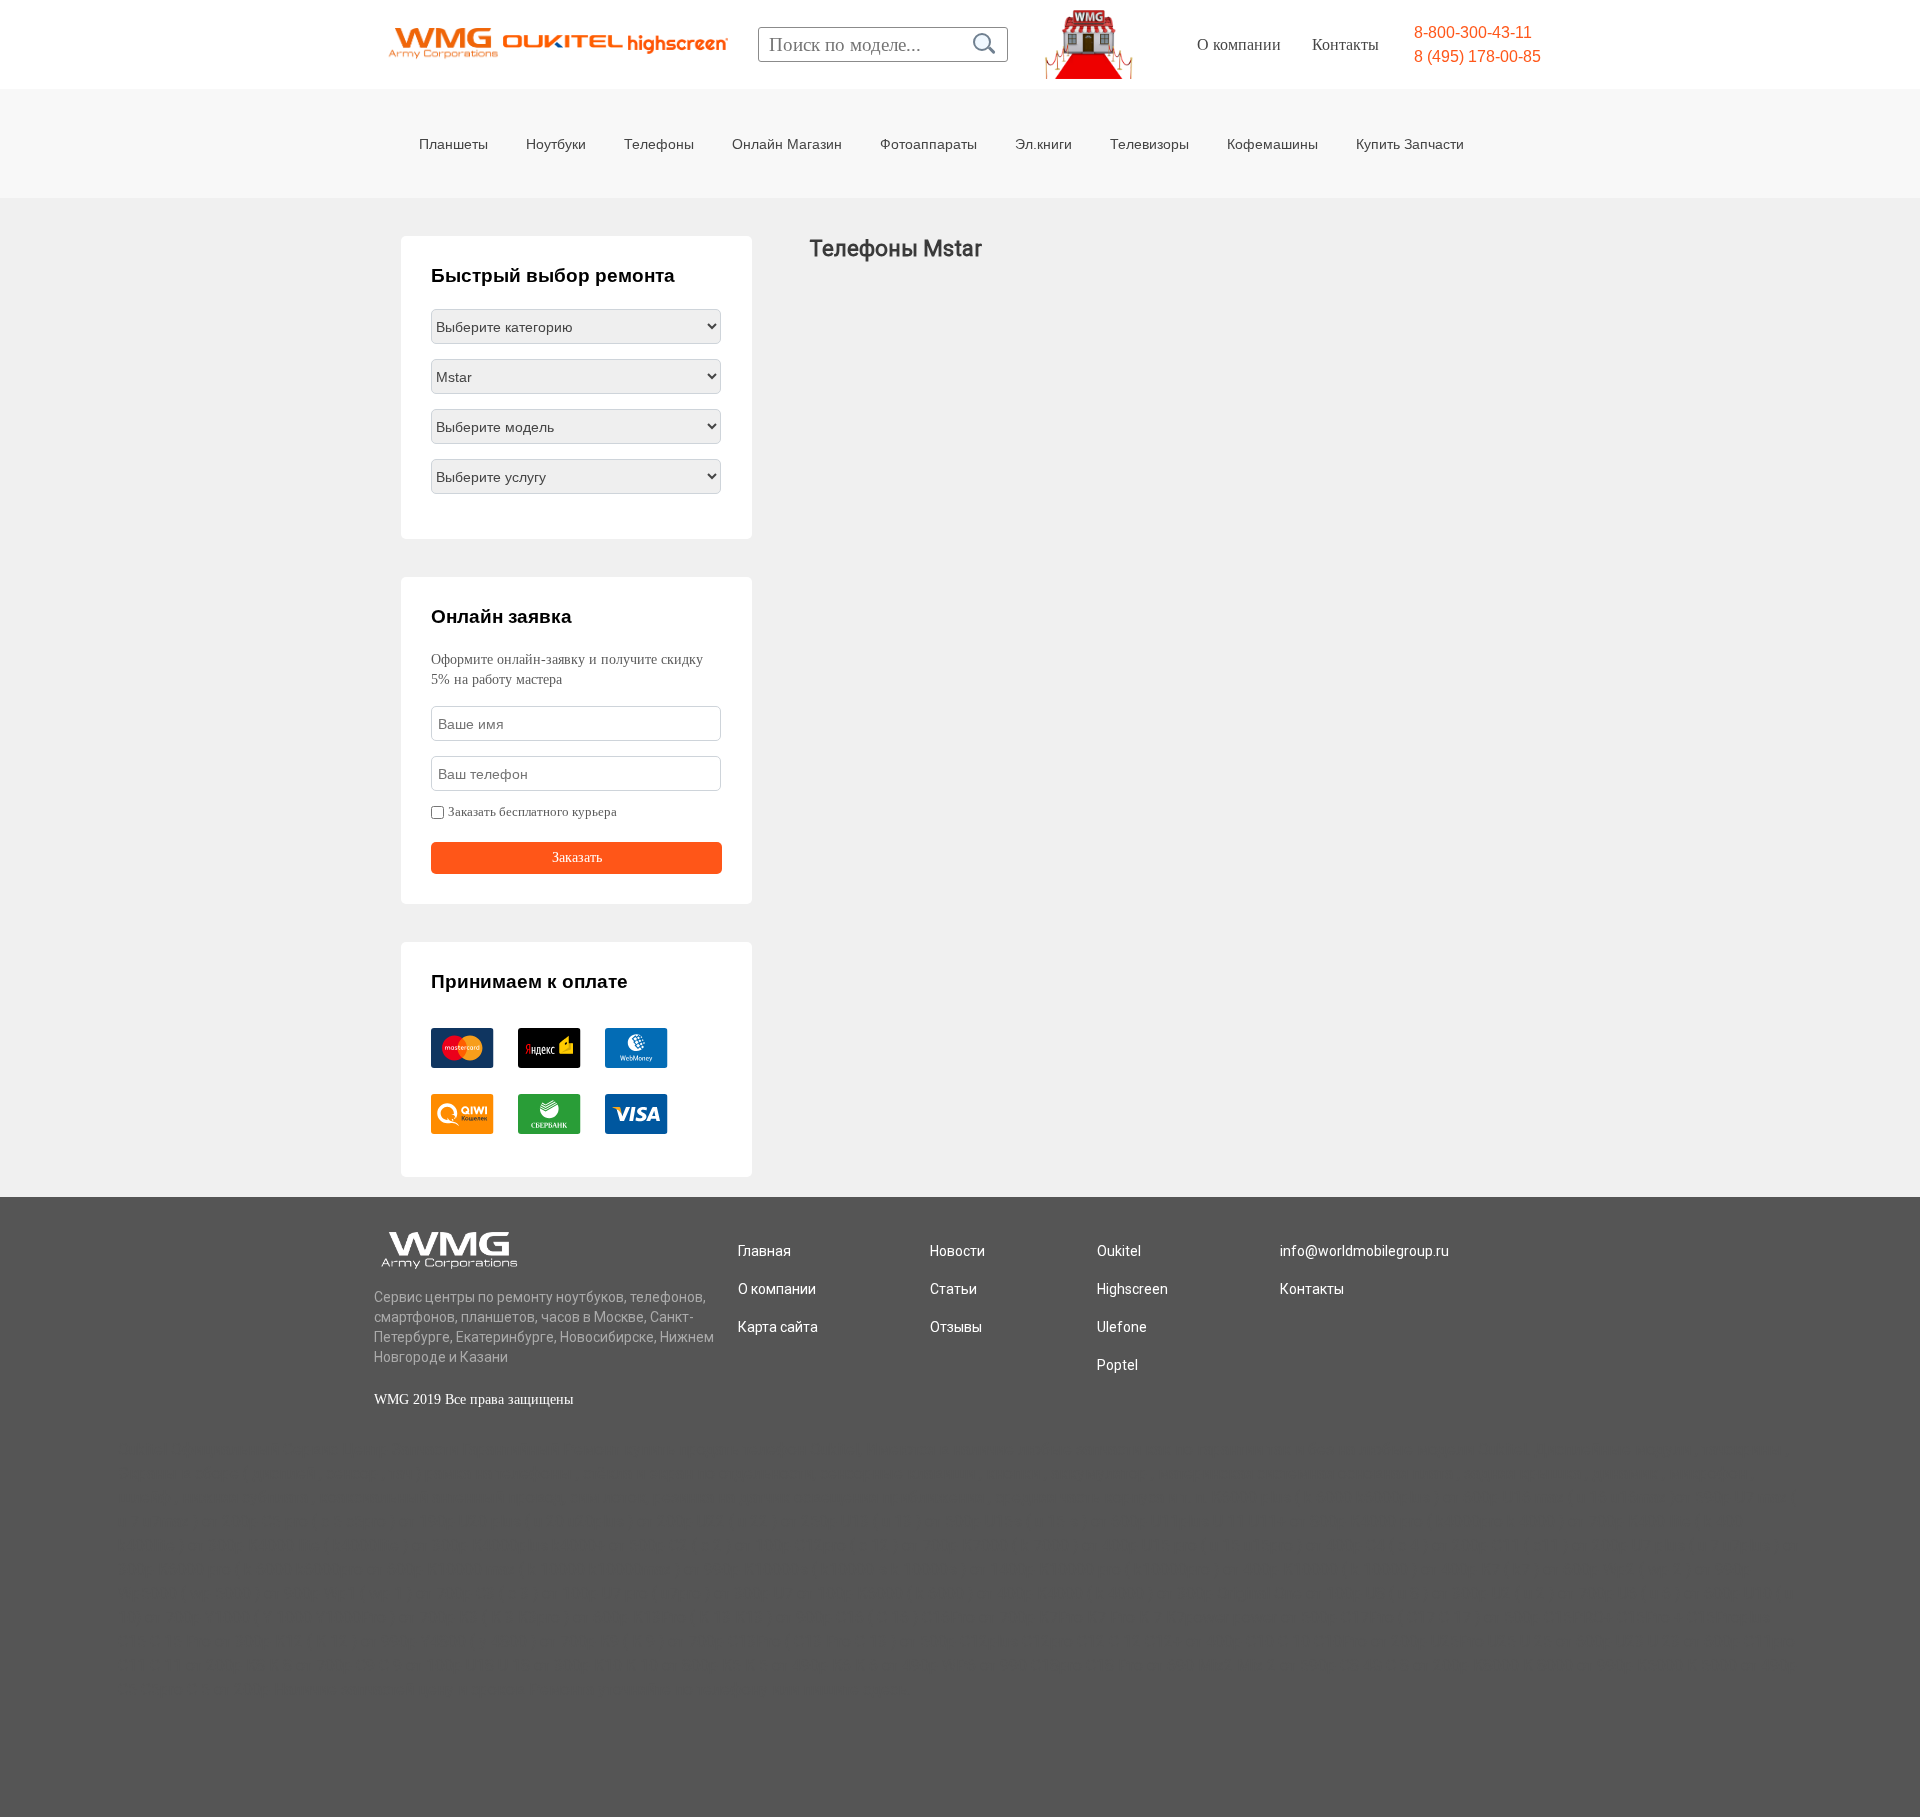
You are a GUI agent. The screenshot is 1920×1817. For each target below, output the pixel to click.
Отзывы (956, 1327)
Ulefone (1122, 1327)
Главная (764, 1251)
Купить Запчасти (1410, 144)
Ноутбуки (556, 144)
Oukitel (1119, 1251)
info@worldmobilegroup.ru (1364, 1251)
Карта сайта (778, 1327)
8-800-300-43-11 (1473, 32)
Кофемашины (1272, 144)
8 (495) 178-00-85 (1477, 56)
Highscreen (1132, 1289)
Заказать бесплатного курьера (532, 811)
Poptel (1117, 1365)
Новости (957, 1251)
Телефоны (659, 144)
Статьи (953, 1289)
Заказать (577, 857)
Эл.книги (1043, 144)
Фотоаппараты (928, 144)
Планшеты (453, 144)
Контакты (1345, 44)
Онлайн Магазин (787, 144)
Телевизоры (1149, 144)
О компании (1239, 44)
